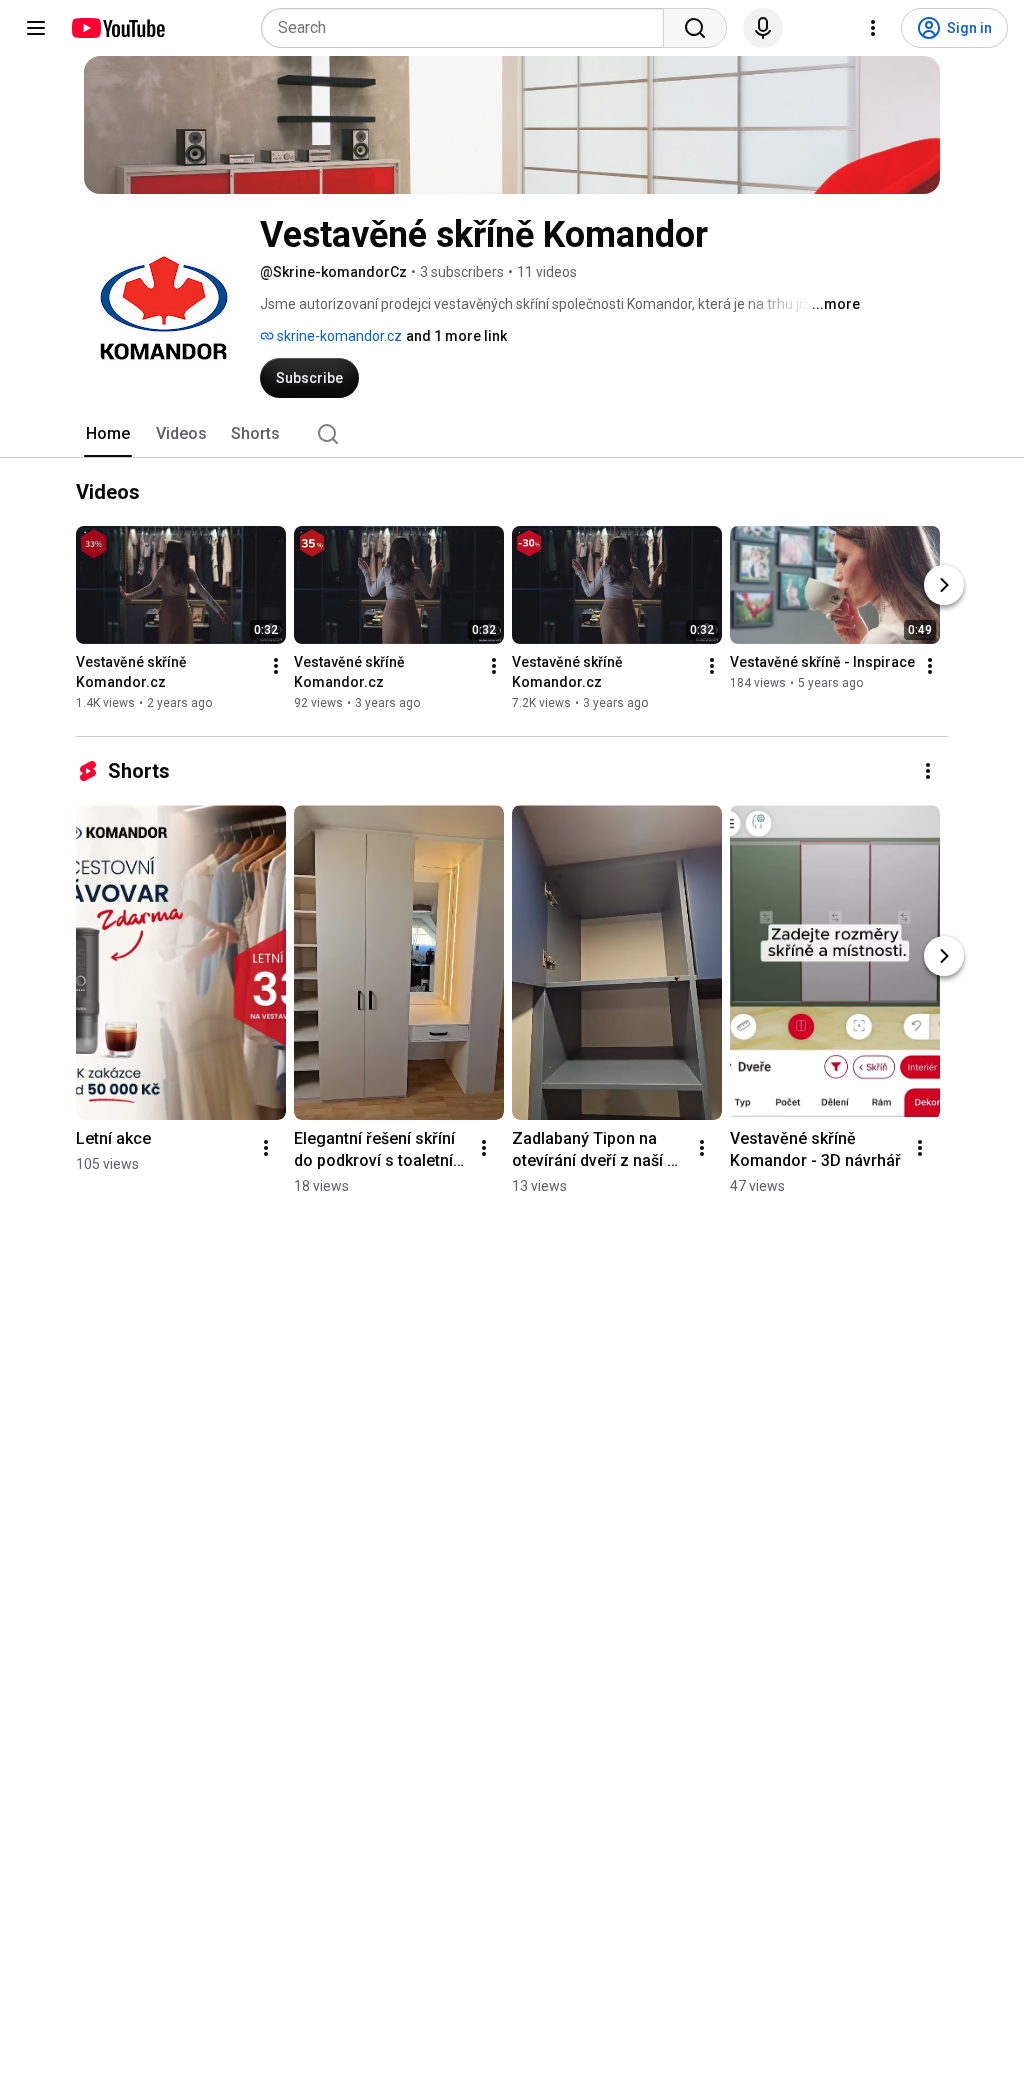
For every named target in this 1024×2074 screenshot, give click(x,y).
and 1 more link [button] (456, 336)
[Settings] (873, 28)
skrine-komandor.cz (338, 336)
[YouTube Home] (117, 28)
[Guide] (36, 28)
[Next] (944, 585)
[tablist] (512, 434)
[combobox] (468, 28)
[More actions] (276, 666)
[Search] (695, 28)
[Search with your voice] (763, 28)
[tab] (108, 434)
